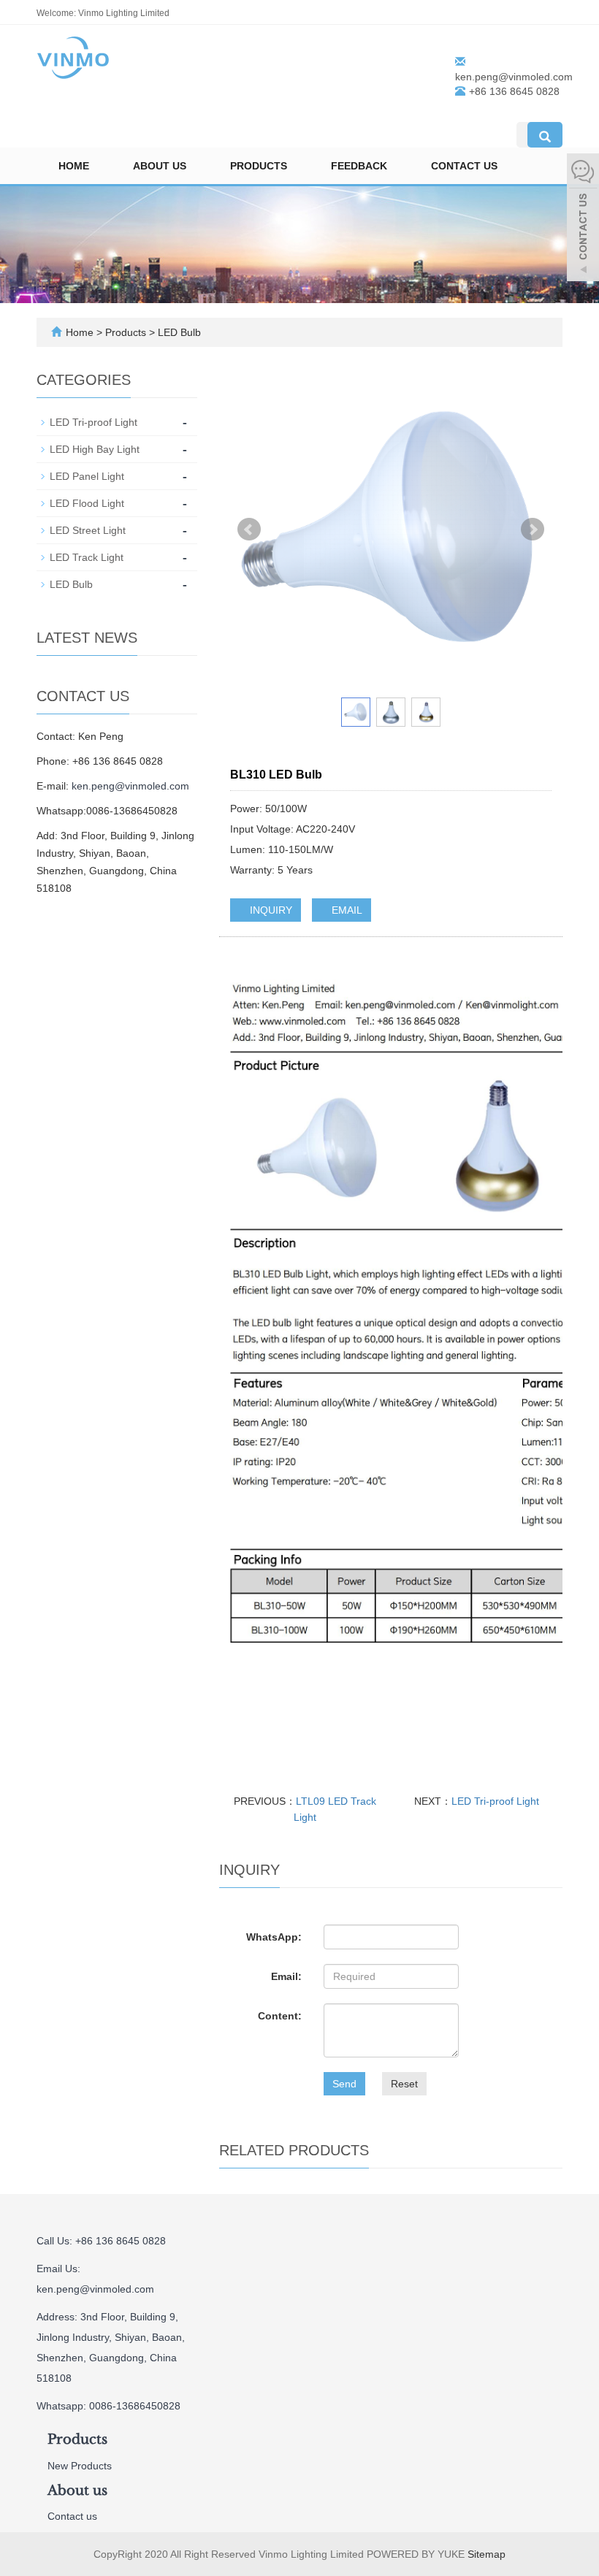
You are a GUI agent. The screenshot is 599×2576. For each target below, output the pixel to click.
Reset (404, 2084)
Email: (286, 1976)
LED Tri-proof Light (495, 1801)
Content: (280, 2016)
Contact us (464, 166)
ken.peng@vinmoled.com (514, 77)
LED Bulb (178, 332)
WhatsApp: (274, 1937)
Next (533, 530)
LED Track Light (87, 557)
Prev (249, 530)
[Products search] (545, 135)
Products (259, 166)
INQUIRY (270, 910)
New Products (80, 2466)
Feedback (359, 166)
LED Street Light (88, 530)
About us (160, 166)
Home (74, 166)
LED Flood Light (87, 503)
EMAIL (346, 910)
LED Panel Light (87, 476)
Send (344, 2084)
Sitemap (487, 2554)
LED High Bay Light (95, 449)
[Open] (583, 219)
